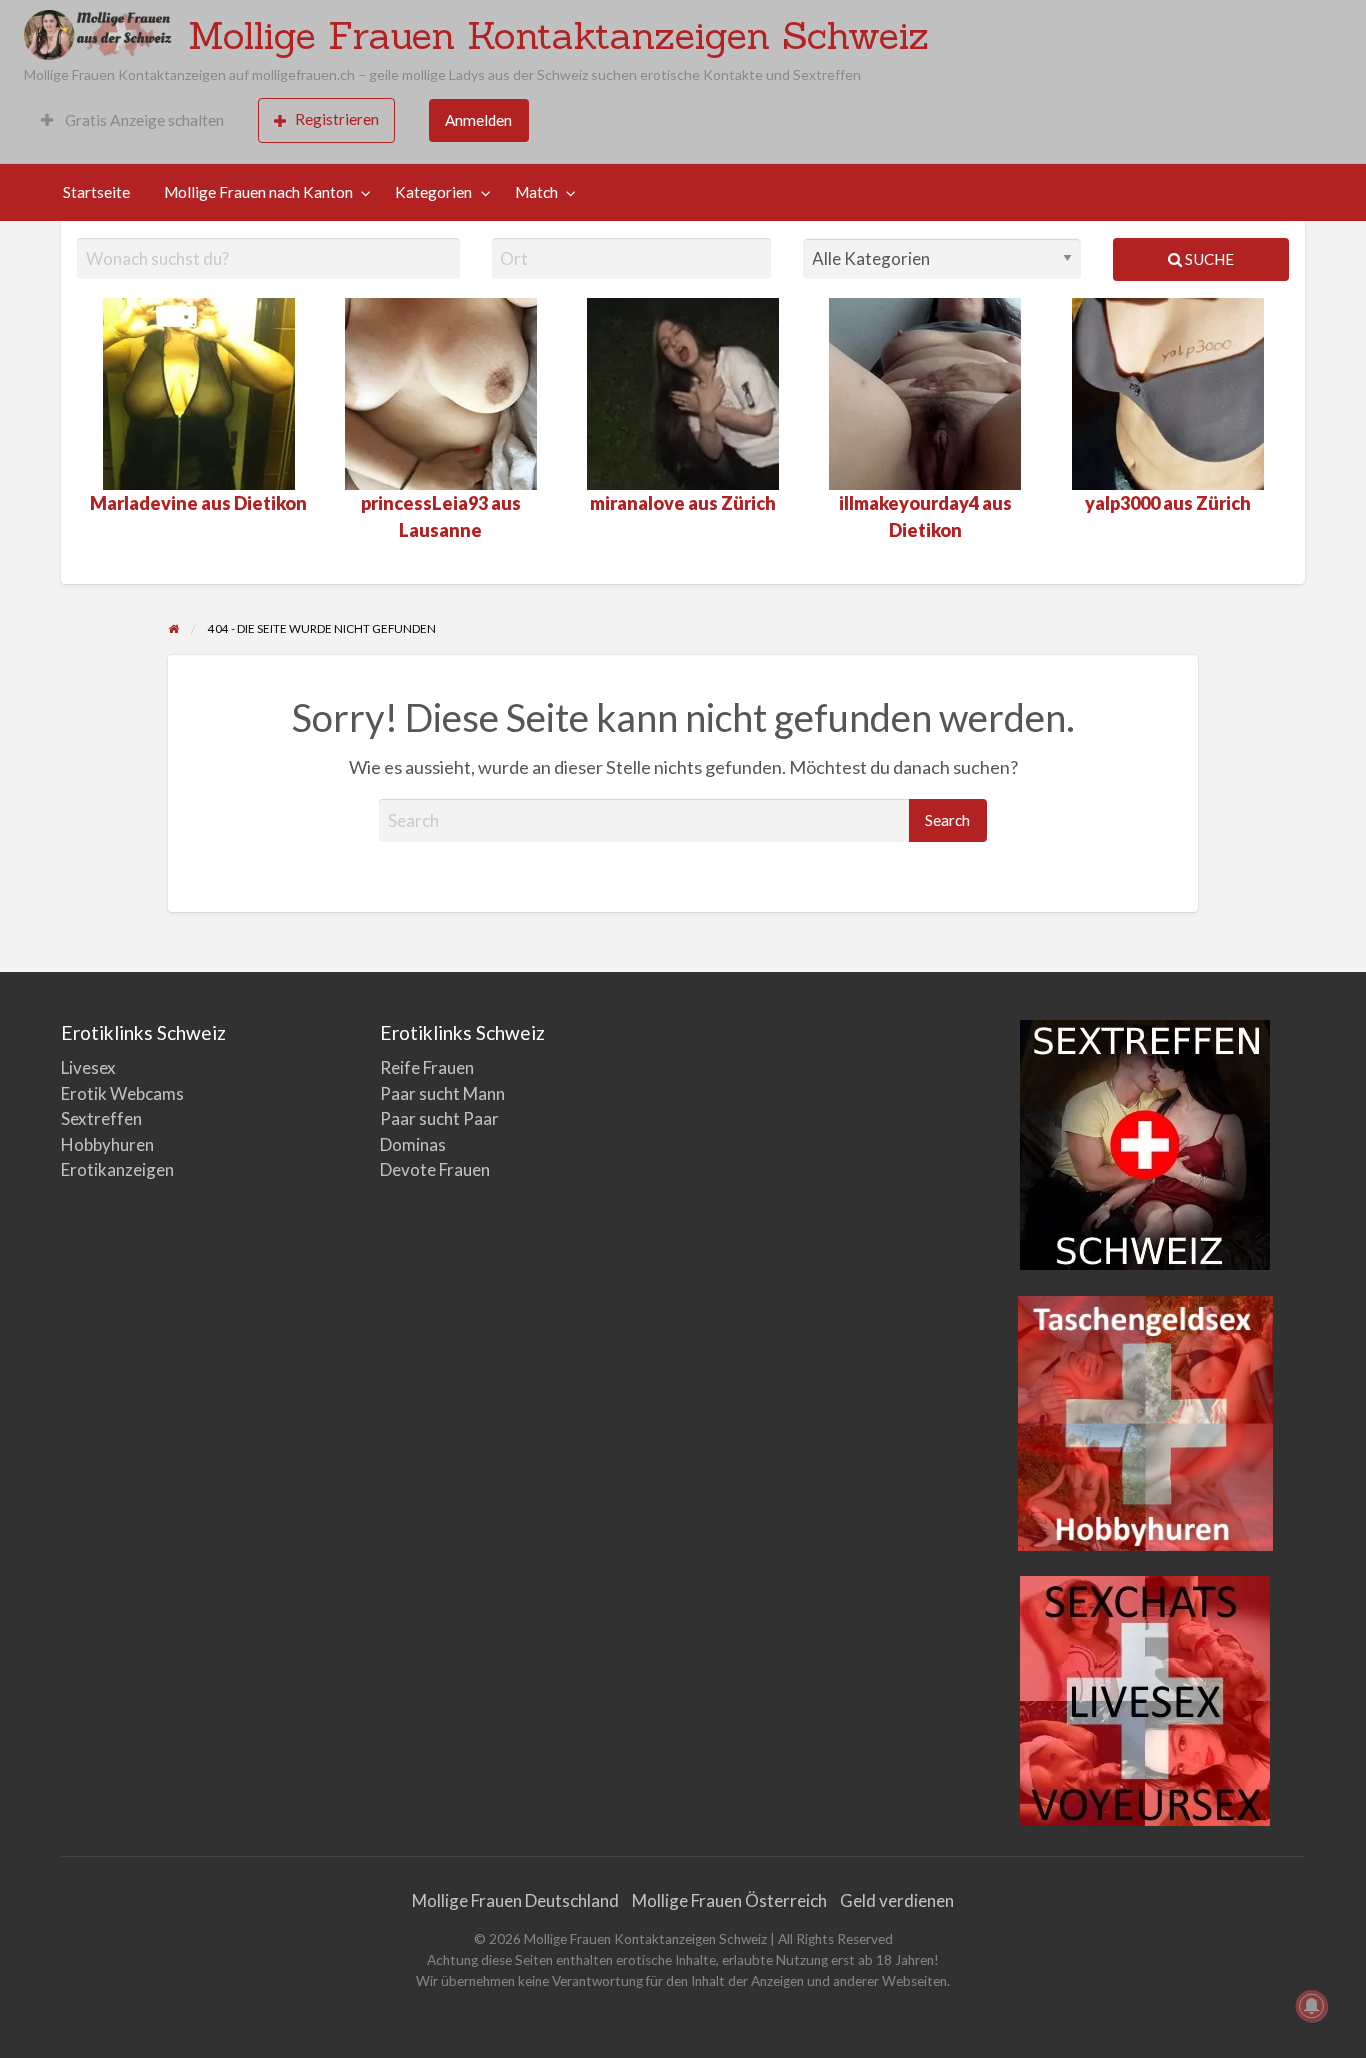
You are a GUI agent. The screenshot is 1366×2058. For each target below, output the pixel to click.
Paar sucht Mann (442, 1093)
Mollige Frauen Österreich (729, 1900)
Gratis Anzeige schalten (143, 120)
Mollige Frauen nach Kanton (258, 192)
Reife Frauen (427, 1067)
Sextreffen (101, 1118)
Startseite (96, 192)
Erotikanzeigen (117, 1169)
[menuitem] (132, 120)
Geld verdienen (897, 1900)
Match (536, 192)
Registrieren (337, 119)
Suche (1208, 259)
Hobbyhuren (107, 1144)
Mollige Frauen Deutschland (515, 1900)
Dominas (413, 1144)
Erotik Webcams (122, 1093)
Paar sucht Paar (439, 1118)
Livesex (88, 1067)
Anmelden (478, 120)
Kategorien (433, 192)
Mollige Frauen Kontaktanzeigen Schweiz (558, 35)
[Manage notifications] (1312, 2006)
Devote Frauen (435, 1169)
